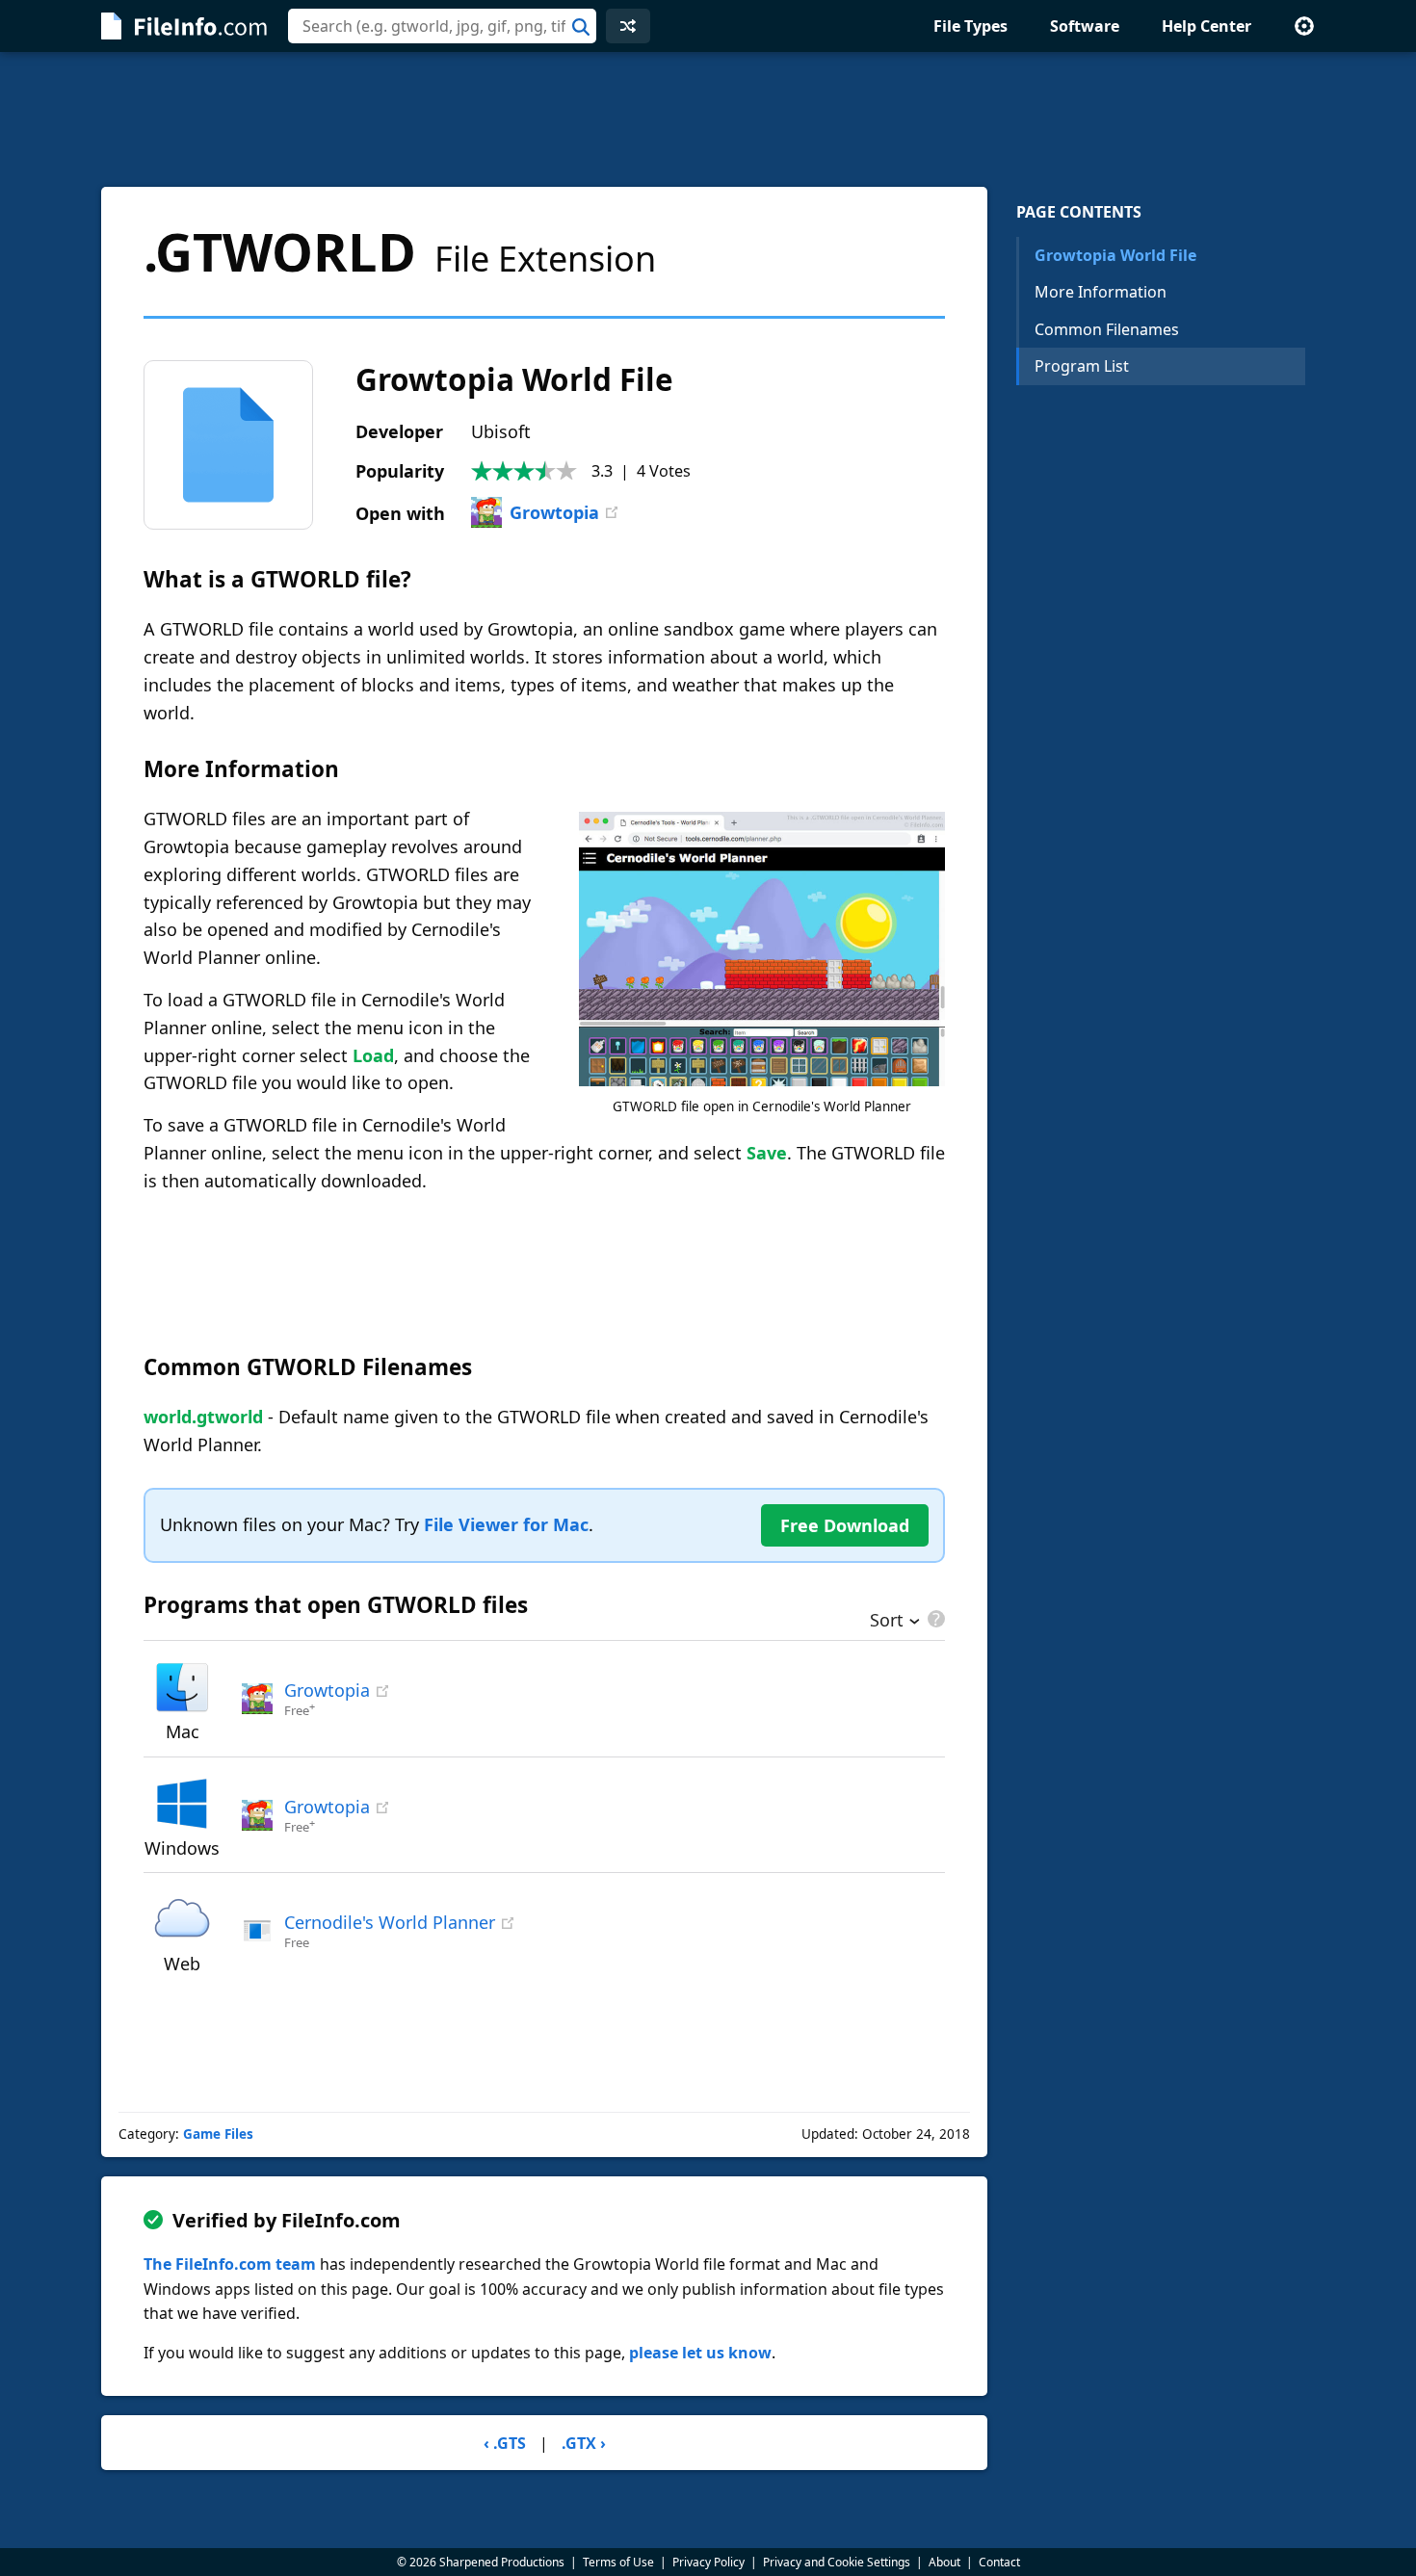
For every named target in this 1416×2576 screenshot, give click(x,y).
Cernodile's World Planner (390, 1922)
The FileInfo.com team (230, 2264)
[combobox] (442, 26)
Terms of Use (618, 2562)
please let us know (700, 2353)
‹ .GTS (505, 2443)
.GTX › (584, 2443)
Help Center (1206, 26)
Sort (887, 1622)
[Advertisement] (708, 119)
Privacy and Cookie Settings (837, 2562)
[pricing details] (934, 1619)
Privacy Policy (708, 2562)
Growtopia (554, 512)
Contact (999, 2562)
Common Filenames (1107, 329)
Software (1085, 26)
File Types (970, 26)
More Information (1101, 292)
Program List (1082, 366)
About (944, 2562)
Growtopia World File (1115, 255)
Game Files (218, 2134)
